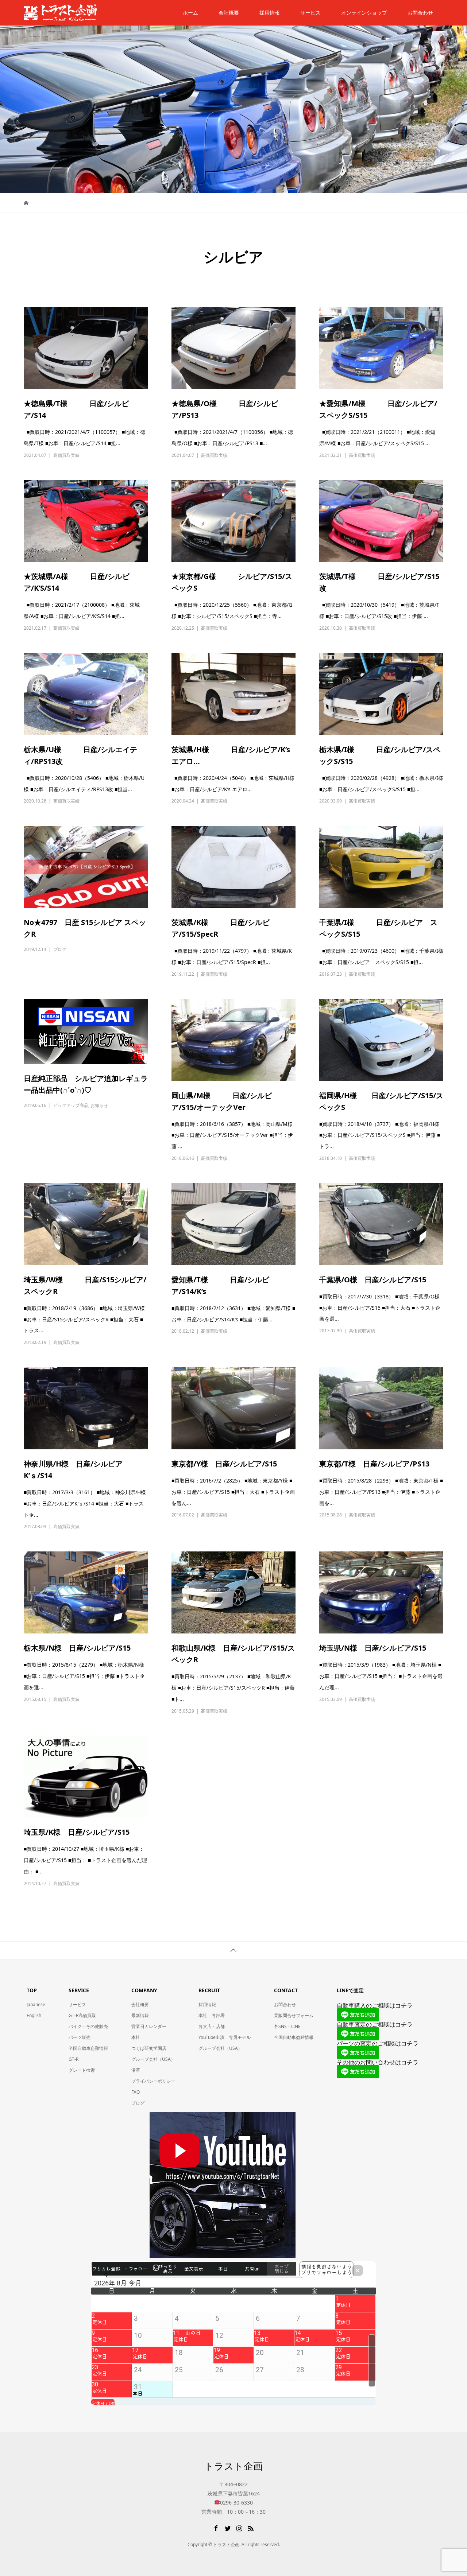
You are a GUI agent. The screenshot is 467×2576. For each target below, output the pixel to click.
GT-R (74, 2059)
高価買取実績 (66, 455)
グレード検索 (82, 2070)
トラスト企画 (233, 2466)
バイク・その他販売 (88, 2026)
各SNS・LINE (287, 2026)
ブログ (60, 949)
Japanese (36, 2004)
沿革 (136, 2070)
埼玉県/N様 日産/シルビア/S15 (373, 1648)
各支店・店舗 (212, 2026)
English (34, 2015)
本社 (136, 2037)
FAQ (136, 2092)
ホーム (190, 13)
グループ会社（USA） (153, 2059)
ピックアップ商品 (71, 1105)
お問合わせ (285, 2004)
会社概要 (229, 13)
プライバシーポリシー (153, 2081)
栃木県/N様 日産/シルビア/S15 (77, 1648)
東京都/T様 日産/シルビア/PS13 (374, 1464)
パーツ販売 (80, 2037)
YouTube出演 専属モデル (225, 2037)
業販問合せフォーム (294, 2015)
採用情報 (270, 13)
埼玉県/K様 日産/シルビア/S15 (77, 1832)
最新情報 (140, 2015)
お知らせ (99, 1105)
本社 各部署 (212, 2015)
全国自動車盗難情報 (88, 2048)
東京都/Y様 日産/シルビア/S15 (228, 1464)
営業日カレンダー (149, 2026)
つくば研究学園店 (149, 2048)
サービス (310, 13)
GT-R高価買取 (82, 2015)
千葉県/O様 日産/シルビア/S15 (373, 1280)
